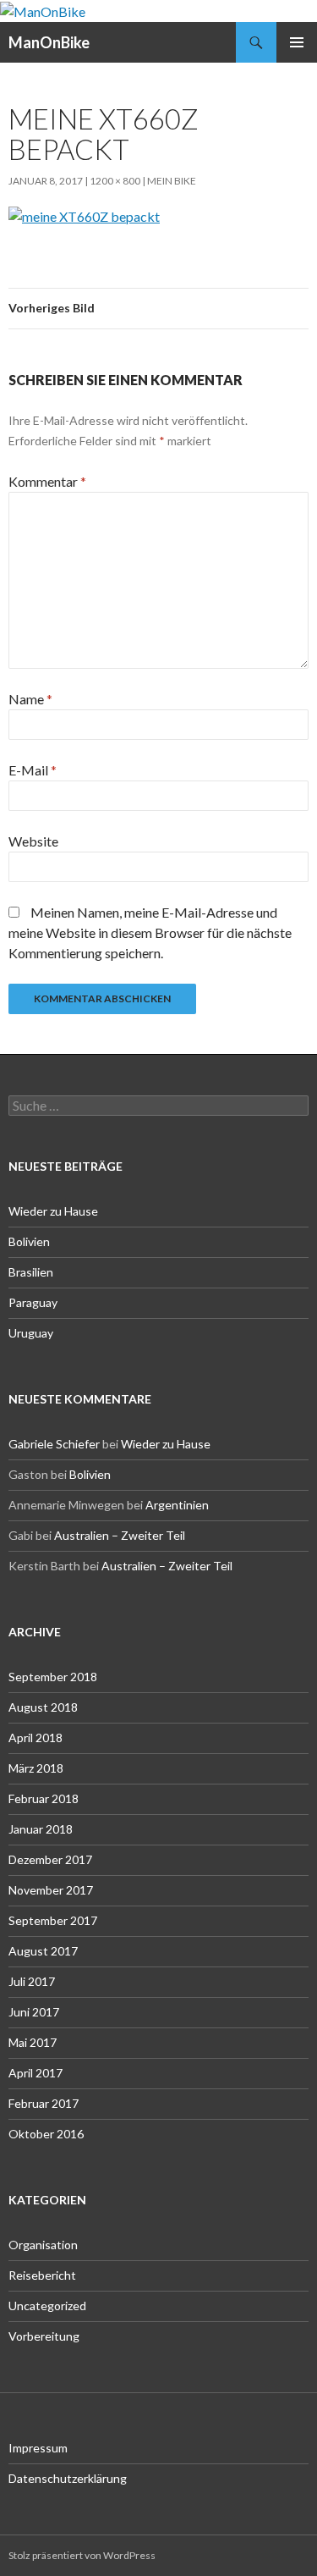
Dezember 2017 (50, 1859)
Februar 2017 (44, 2103)
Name (30, 699)
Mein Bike (172, 181)
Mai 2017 (33, 2042)
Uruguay (31, 1333)
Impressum (38, 2448)
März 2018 (36, 1768)
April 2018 (36, 1738)
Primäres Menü (297, 42)
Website (33, 841)
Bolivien (29, 1241)
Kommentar (47, 481)
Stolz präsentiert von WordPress (82, 2555)
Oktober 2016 (46, 2134)
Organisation (43, 2245)
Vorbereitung (44, 2336)
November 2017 (51, 1890)
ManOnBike (49, 42)
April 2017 (36, 2073)
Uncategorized (47, 2306)
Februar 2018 (44, 1798)
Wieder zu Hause (53, 1211)
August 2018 (43, 1707)
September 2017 (53, 1920)
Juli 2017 (32, 1981)
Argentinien (177, 1505)
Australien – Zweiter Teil (120, 1535)
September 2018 (53, 1677)
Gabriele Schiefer (54, 1444)
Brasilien (31, 1272)
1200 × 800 (115, 181)
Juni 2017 (34, 2012)
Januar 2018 (41, 1829)
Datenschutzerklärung (68, 2478)
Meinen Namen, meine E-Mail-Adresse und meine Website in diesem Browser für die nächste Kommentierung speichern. (150, 932)
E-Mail (33, 770)
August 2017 (43, 1951)
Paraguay (33, 1302)
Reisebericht (42, 2275)
